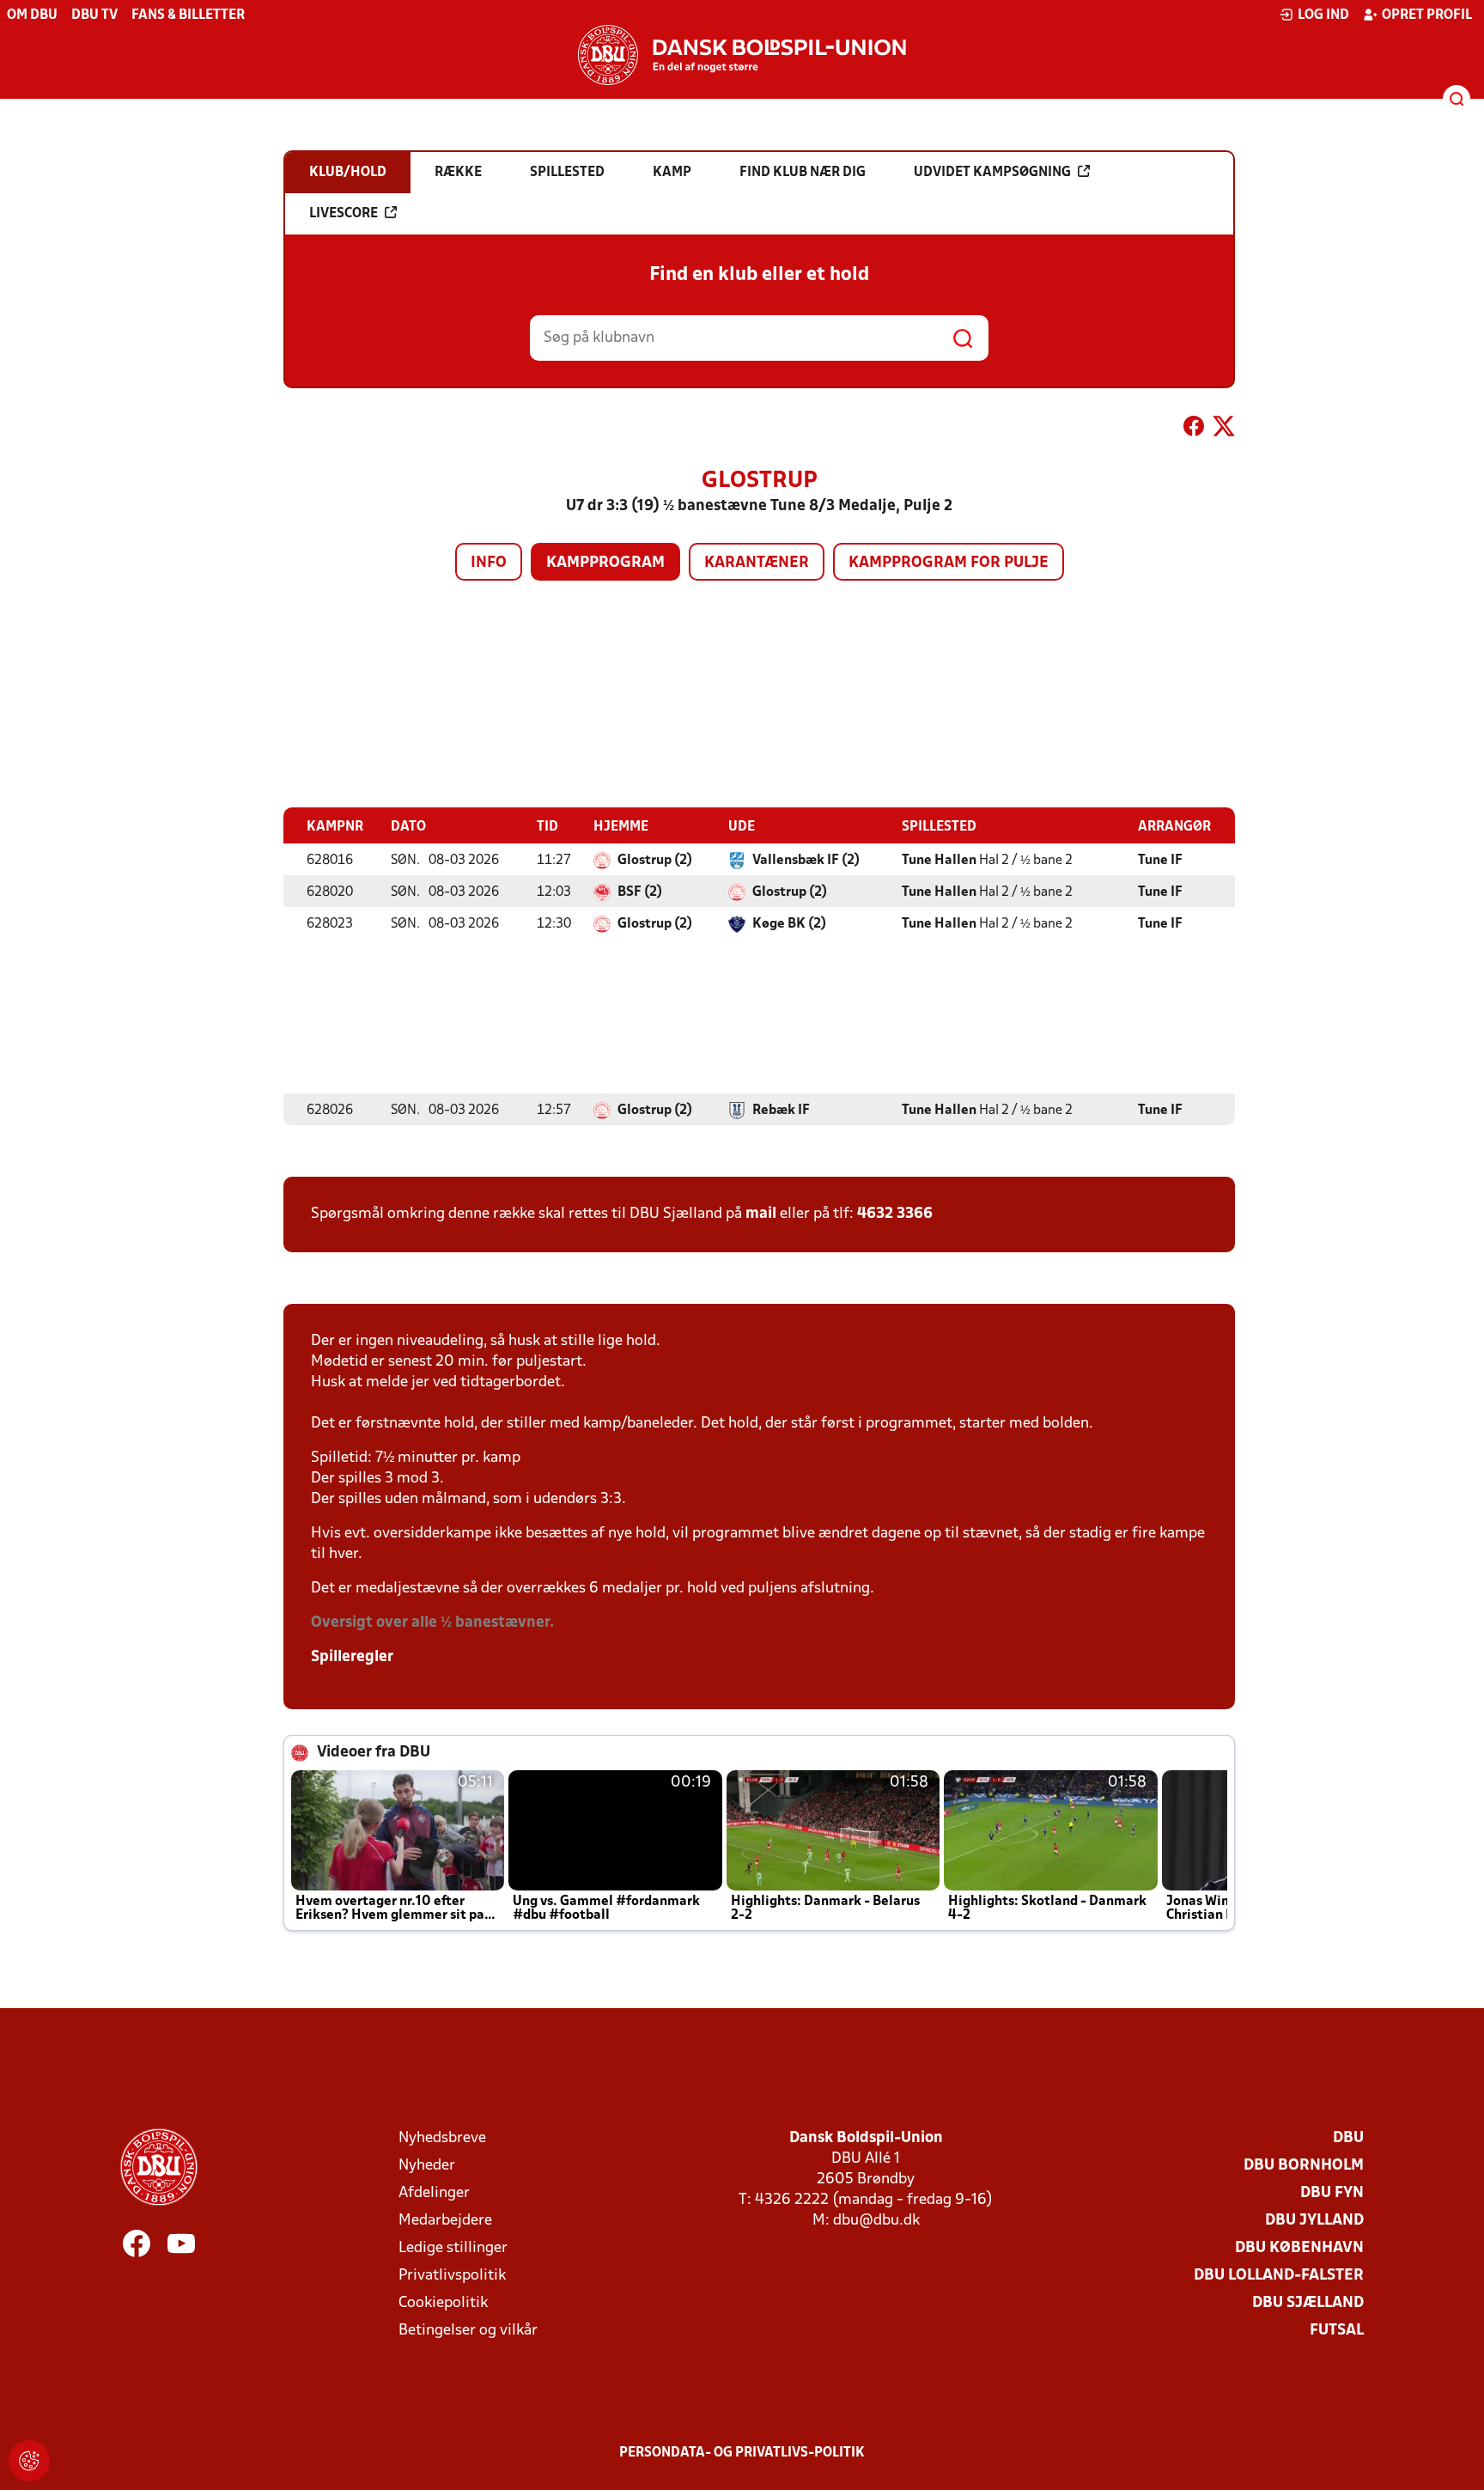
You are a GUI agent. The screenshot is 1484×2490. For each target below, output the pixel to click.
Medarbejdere (445, 2221)
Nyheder (427, 2166)
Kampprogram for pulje (949, 563)
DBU (1348, 2138)
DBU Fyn (1332, 2193)
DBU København (1299, 2248)
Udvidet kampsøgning (992, 173)
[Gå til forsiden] (742, 55)
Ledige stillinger (453, 2248)
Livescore (344, 214)
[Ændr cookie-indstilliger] (29, 2461)
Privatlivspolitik (452, 2276)
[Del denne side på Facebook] (1194, 429)
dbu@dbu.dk (876, 2221)
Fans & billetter (188, 15)
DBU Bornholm (1304, 2166)
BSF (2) (640, 892)
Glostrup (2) (655, 861)
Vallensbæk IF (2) (806, 861)
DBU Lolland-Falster (1279, 2276)
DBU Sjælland (1308, 2303)
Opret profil (1427, 15)
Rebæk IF (781, 1111)
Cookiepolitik (443, 2303)
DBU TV (94, 15)
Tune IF (1160, 861)
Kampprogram (605, 563)
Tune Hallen (939, 861)
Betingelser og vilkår (468, 2331)
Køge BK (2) (789, 924)
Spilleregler (352, 1657)
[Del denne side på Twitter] (1224, 429)
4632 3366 (895, 1214)
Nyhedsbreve (442, 2138)
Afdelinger (434, 2193)
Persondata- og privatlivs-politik (742, 2453)
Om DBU (32, 15)
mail (761, 1214)
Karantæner (757, 563)
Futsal (1337, 2331)
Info (489, 563)
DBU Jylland (1314, 2221)
